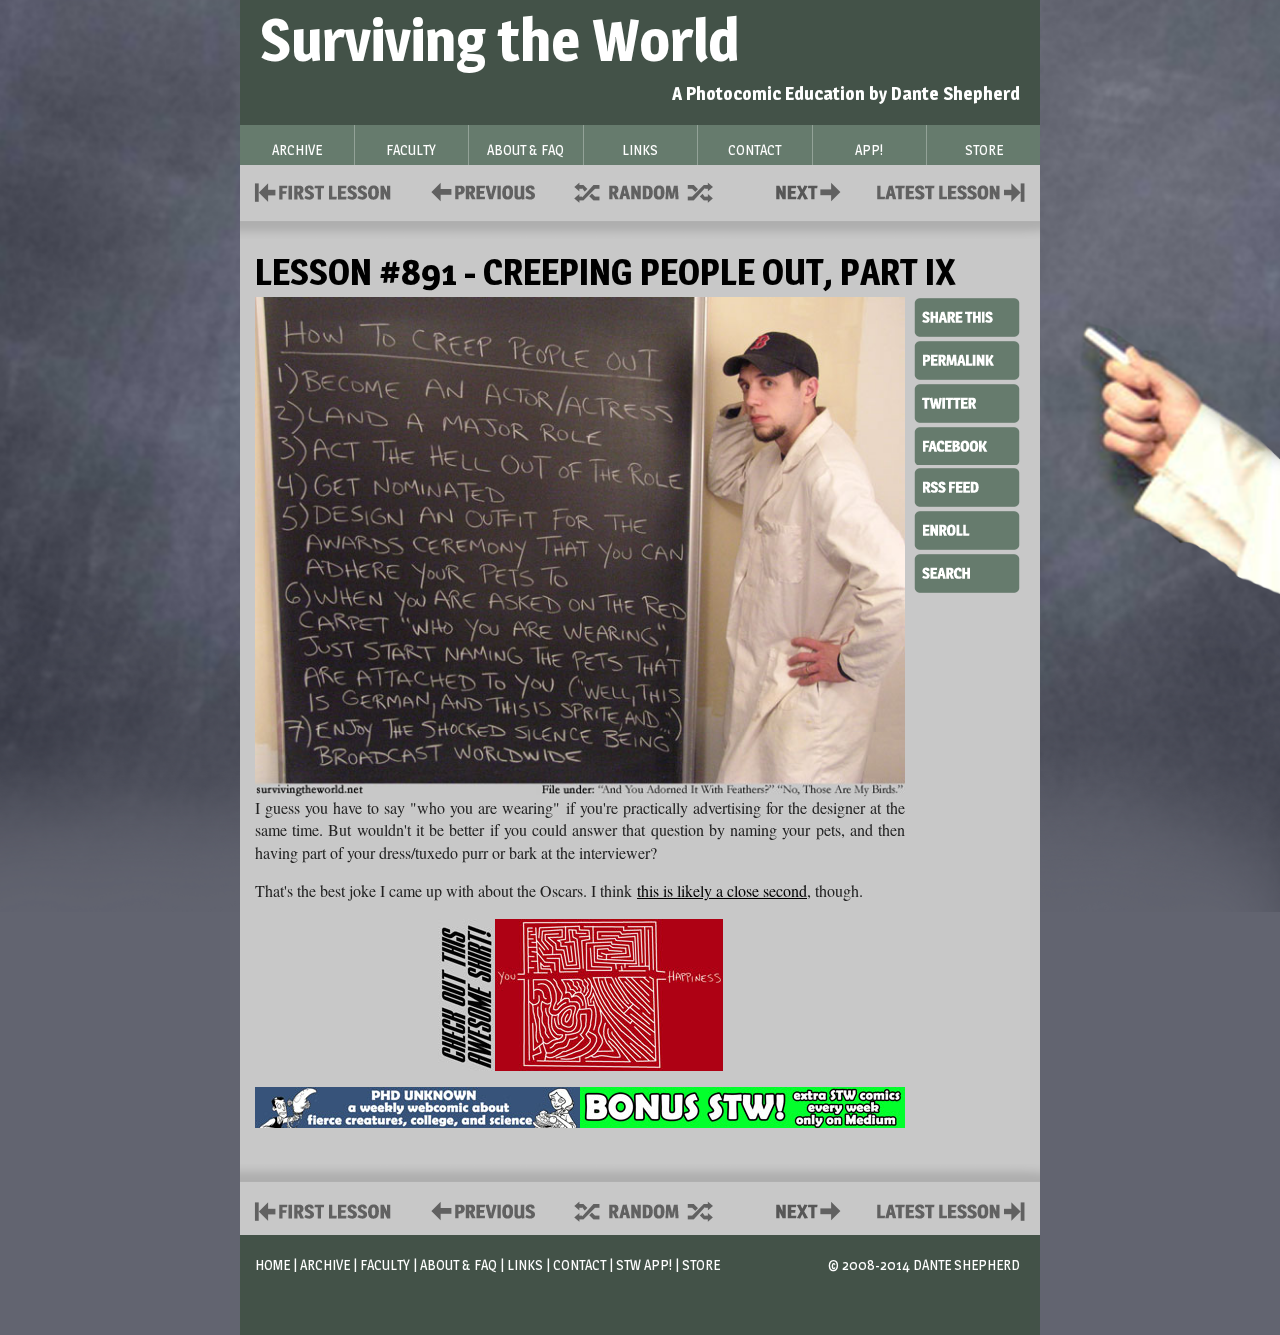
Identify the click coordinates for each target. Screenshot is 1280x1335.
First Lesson (323, 190)
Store (701, 1264)
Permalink (967, 360)
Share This (967, 318)
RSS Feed (967, 486)
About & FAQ (458, 1264)
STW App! (644, 1264)
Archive (325, 1264)
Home (272, 1264)
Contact (812, 190)
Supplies (657, 190)
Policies (479, 190)
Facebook (967, 444)
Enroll (967, 528)
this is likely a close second (722, 890)
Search (967, 571)
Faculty (385, 1264)
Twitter (967, 402)
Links (525, 1264)
